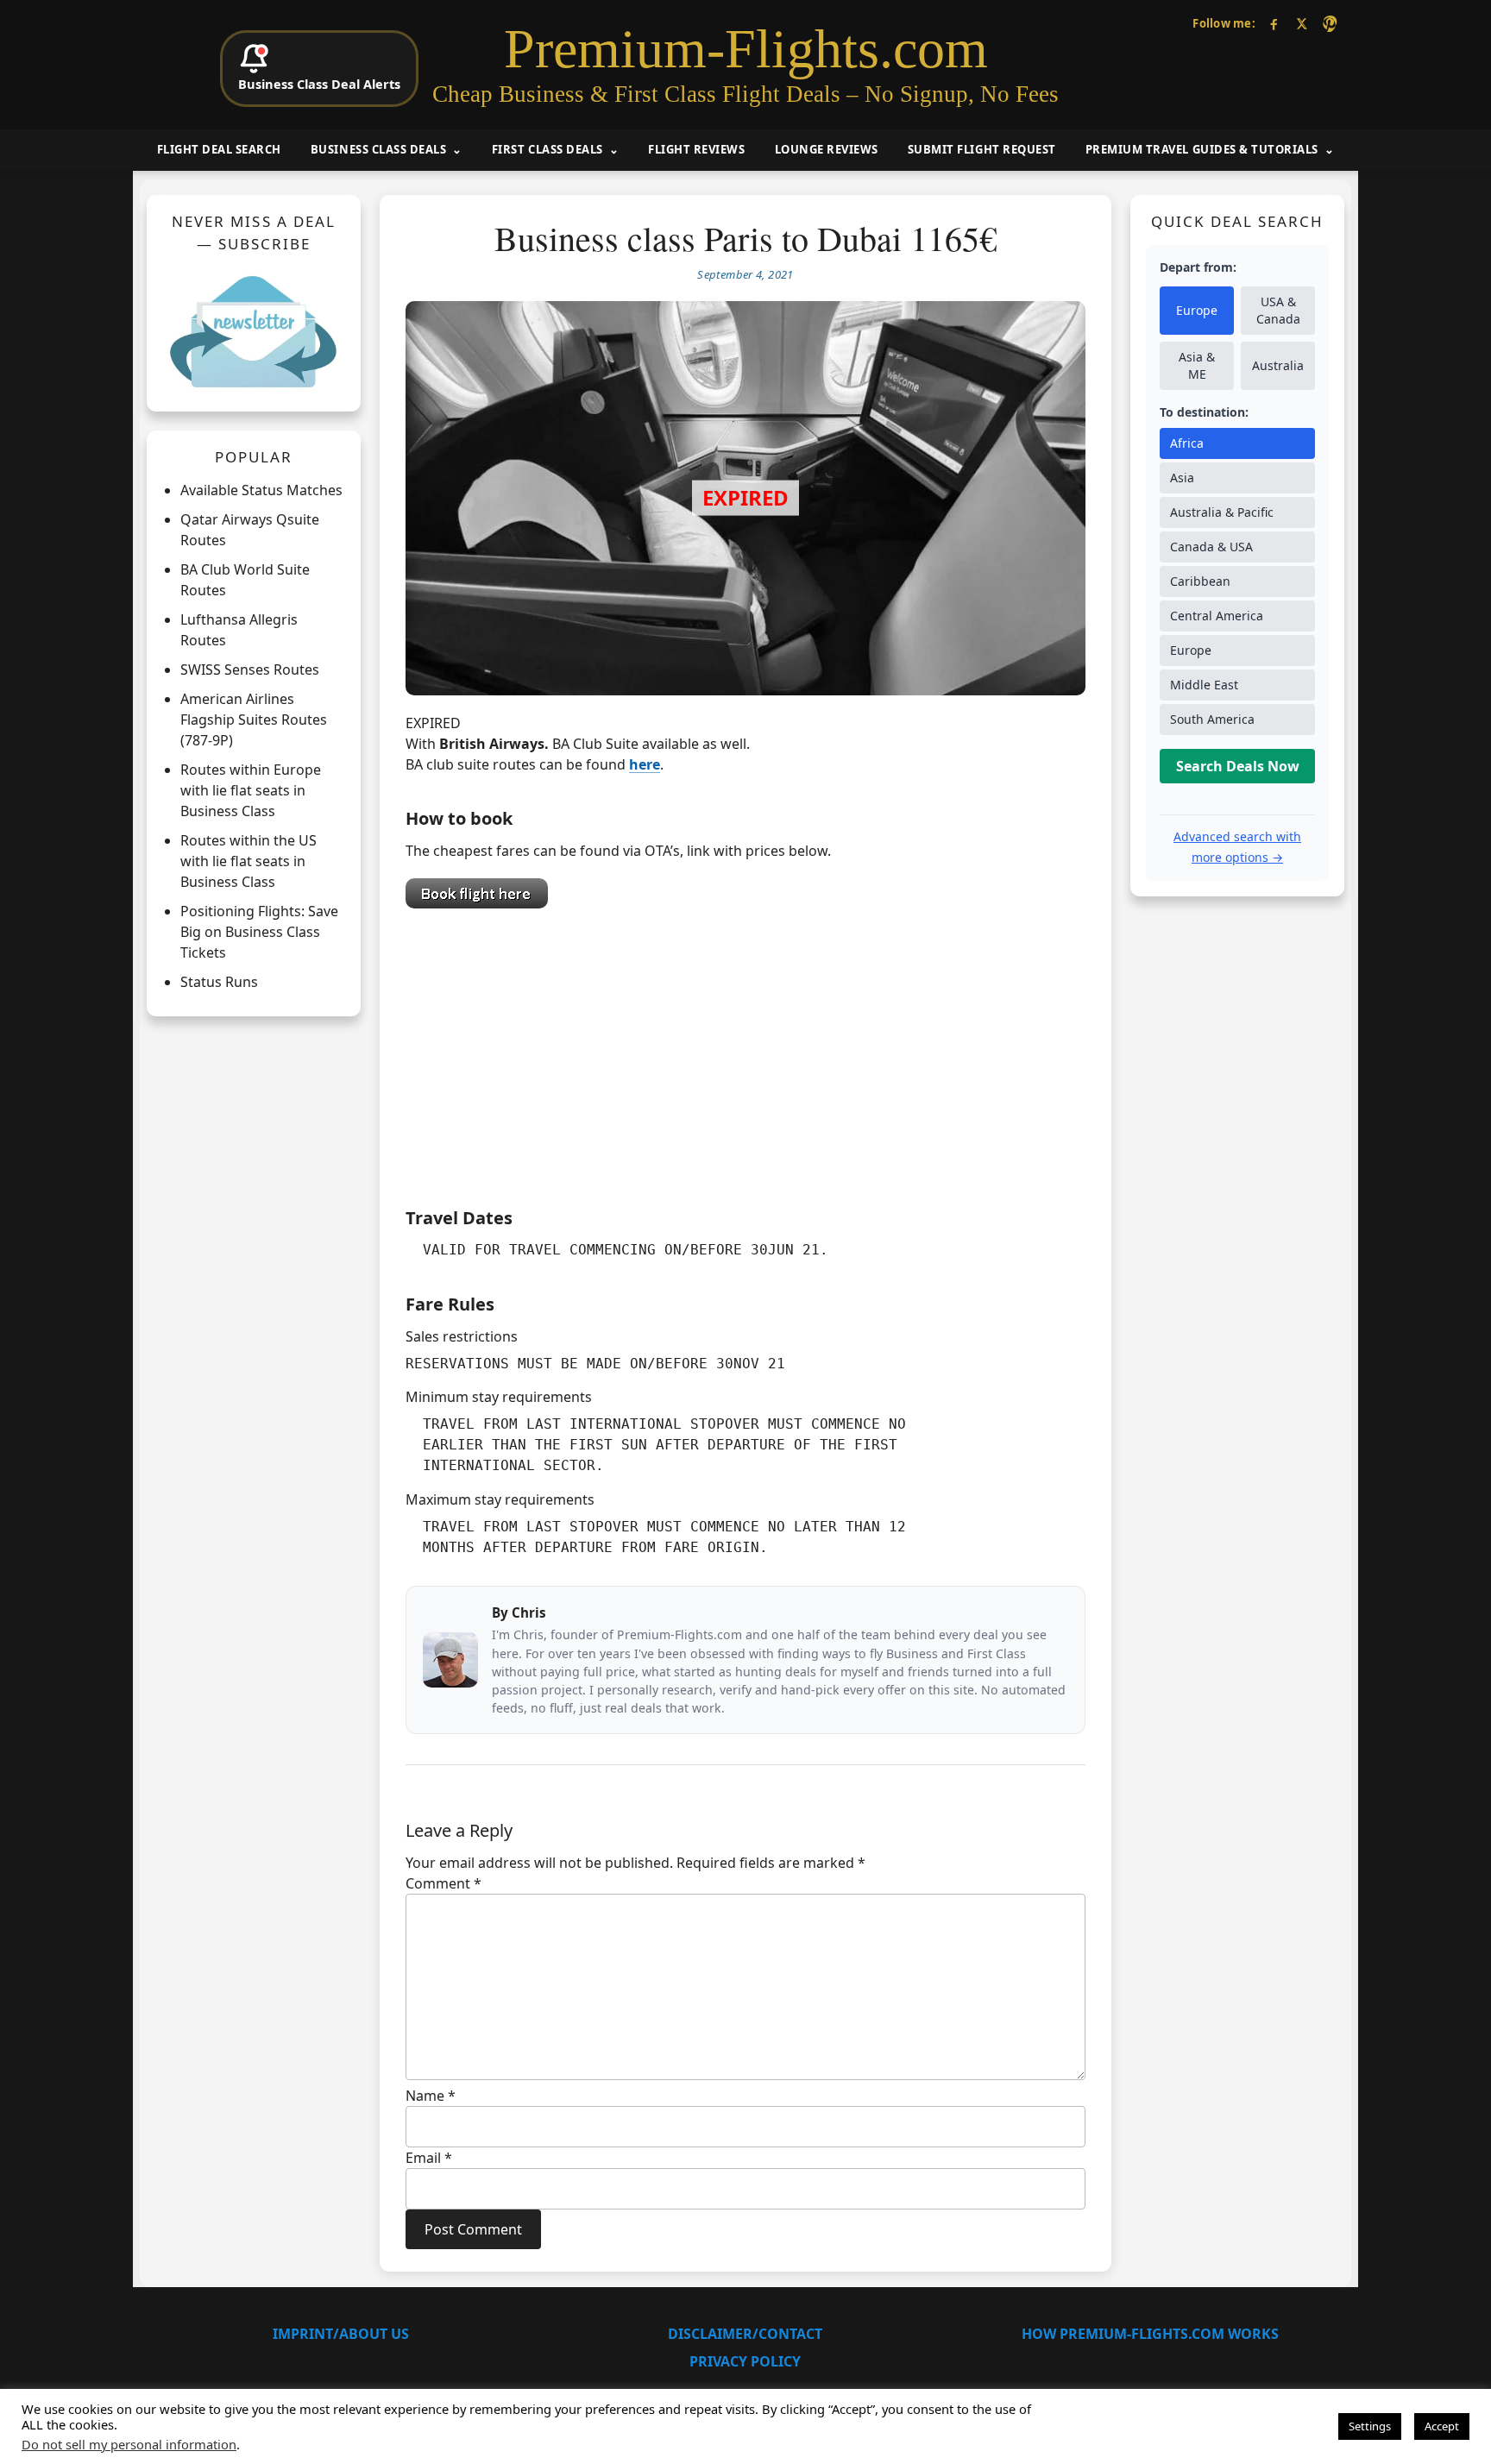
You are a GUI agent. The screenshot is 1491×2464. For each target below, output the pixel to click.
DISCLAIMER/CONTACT (745, 2334)
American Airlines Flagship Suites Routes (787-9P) (254, 720)
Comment (444, 1883)
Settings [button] (1370, 2426)
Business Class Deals (378, 149)
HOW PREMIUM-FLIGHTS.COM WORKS (1150, 2334)
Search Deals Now (1238, 766)
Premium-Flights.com (746, 49)
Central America (1217, 616)
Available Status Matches (261, 490)
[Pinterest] (1329, 24)
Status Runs (219, 982)
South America (1212, 719)
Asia (1182, 478)
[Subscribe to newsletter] (254, 331)
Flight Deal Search (219, 149)
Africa (1187, 443)
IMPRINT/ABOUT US (341, 2334)
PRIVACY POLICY (745, 2361)
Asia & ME (1197, 365)
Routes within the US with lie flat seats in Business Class (248, 861)
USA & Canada (1278, 310)
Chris (529, 1612)
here (645, 764)
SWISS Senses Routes (250, 669)
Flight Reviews (696, 149)
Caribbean (1200, 581)
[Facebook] (1274, 24)
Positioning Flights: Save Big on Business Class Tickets (259, 932)
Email (429, 2158)
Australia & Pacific (1222, 512)
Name (431, 2096)
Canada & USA (1211, 547)
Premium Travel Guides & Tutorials (1202, 149)
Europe (1197, 310)
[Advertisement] (745, 1053)
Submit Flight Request (982, 149)
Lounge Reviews (827, 149)
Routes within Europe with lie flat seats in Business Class (251, 790)
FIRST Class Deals (547, 149)
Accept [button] (1442, 2426)
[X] (1302, 24)
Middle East (1204, 685)
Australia (1278, 365)
